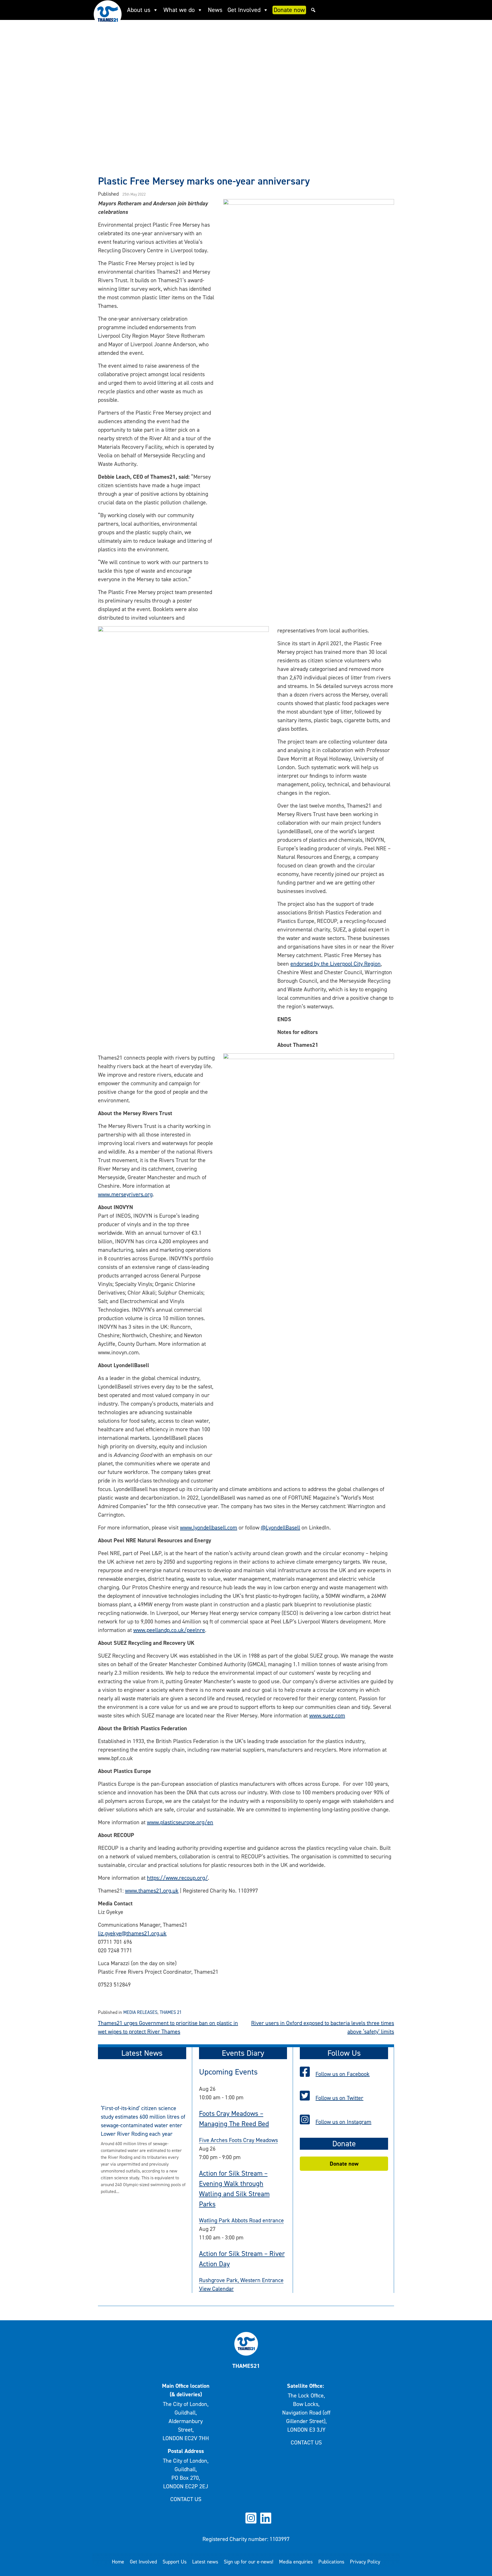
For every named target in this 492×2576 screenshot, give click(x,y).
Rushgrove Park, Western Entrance (241, 2280)
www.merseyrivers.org (125, 1194)
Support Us (175, 2562)
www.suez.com (327, 1715)
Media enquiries (296, 2562)
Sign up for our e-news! (249, 2562)
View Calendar (216, 2289)
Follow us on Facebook (343, 2074)
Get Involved (244, 10)
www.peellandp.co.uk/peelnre (169, 1630)
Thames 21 (171, 2012)
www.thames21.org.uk (152, 1891)
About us (139, 10)
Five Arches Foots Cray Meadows (238, 2140)
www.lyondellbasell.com (209, 1527)
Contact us (186, 2499)
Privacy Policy (365, 2562)
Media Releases (140, 2012)
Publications (331, 2562)
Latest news (205, 2562)
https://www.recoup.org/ (177, 1878)
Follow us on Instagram (343, 2122)
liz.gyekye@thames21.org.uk (132, 1933)
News (215, 10)
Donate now (289, 10)
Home (118, 2562)
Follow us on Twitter (339, 2098)
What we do (179, 10)
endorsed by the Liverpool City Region (336, 964)
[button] (313, 10)
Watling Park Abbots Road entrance (241, 2220)
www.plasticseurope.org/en (180, 1822)
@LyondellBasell (280, 1527)
